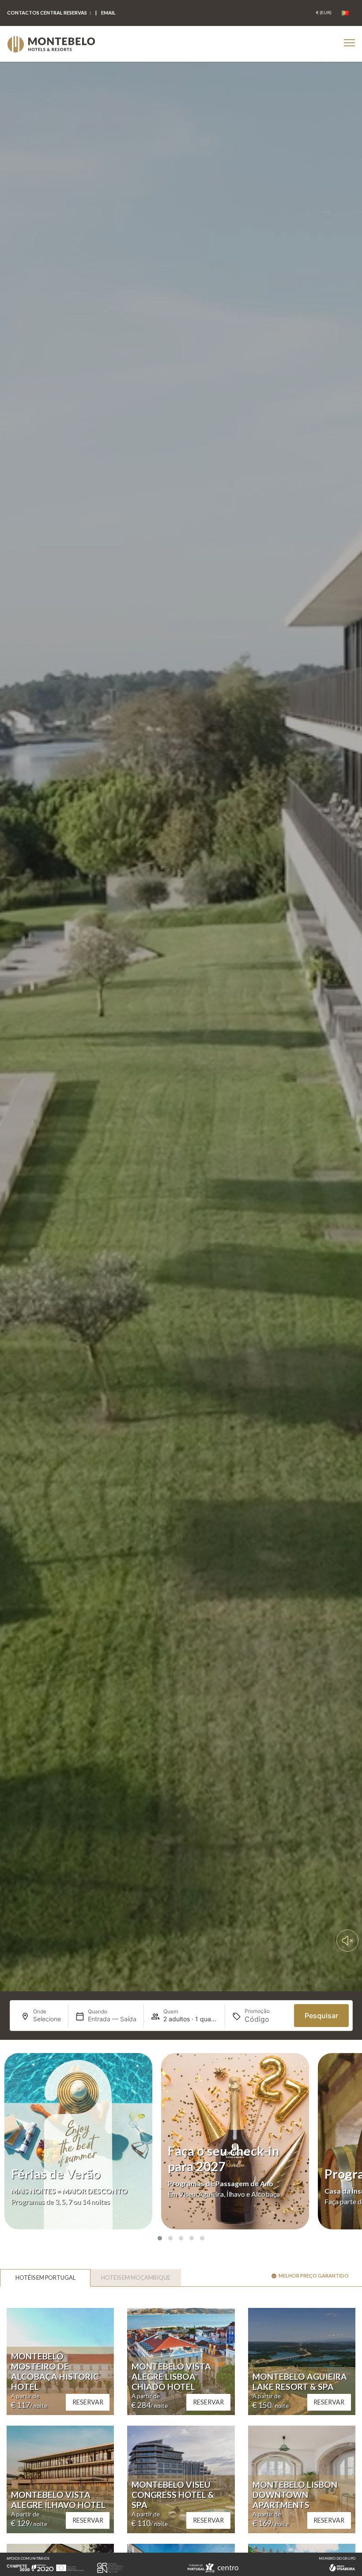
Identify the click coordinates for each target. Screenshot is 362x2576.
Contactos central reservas (47, 13)
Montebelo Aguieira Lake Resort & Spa (300, 2382)
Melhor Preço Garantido (314, 2275)
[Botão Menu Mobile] (349, 43)
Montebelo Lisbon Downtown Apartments (295, 2495)
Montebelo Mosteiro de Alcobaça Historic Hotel (55, 2371)
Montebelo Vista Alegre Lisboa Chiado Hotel (171, 2376)
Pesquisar (321, 2016)
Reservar (88, 2402)
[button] (160, 2238)
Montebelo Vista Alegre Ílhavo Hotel (58, 2500)
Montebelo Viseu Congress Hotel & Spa (173, 2495)
